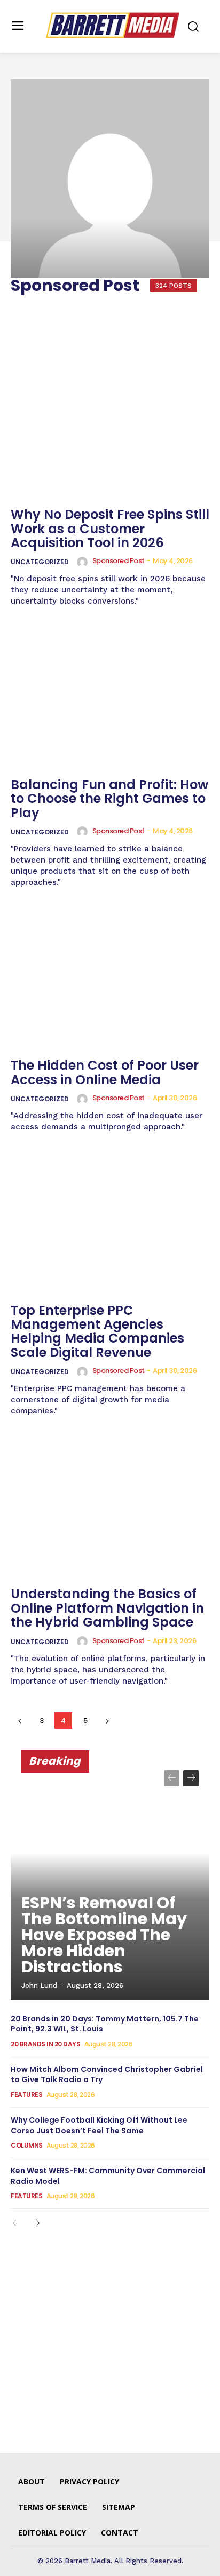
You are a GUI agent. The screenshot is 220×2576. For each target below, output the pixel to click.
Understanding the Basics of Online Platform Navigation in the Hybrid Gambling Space (107, 1608)
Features (26, 2095)
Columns (27, 2146)
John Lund (39, 1985)
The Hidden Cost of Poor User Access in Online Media (105, 1072)
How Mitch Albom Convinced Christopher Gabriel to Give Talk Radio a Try (107, 2075)
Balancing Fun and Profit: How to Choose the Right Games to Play (109, 799)
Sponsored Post (119, 561)
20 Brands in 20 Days (45, 2044)
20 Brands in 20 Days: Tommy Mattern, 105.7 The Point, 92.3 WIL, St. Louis (105, 2024)
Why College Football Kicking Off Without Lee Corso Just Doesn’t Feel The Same (99, 2125)
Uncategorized (40, 562)
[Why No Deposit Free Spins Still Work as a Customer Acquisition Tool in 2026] (110, 428)
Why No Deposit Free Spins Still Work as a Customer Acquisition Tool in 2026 (110, 529)
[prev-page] (19, 1721)
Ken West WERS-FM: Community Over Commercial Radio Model (108, 2176)
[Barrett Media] (113, 25)
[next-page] (107, 1721)
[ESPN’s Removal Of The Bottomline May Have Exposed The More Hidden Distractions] (110, 1880)
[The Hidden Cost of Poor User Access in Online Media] (110, 979)
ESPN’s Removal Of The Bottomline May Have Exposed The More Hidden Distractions (104, 1935)
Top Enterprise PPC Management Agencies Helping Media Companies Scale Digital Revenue (97, 1331)
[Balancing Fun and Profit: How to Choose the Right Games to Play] (110, 697)
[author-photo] (84, 562)
